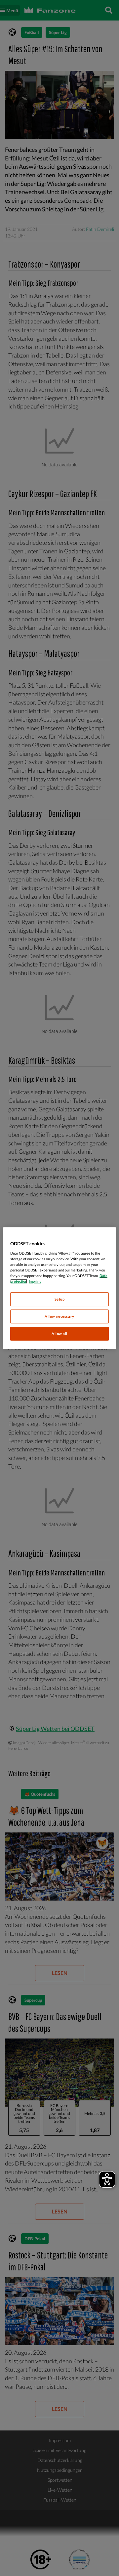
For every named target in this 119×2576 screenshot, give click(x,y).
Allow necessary (59, 1316)
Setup (60, 1299)
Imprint (35, 1281)
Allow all (59, 1333)
